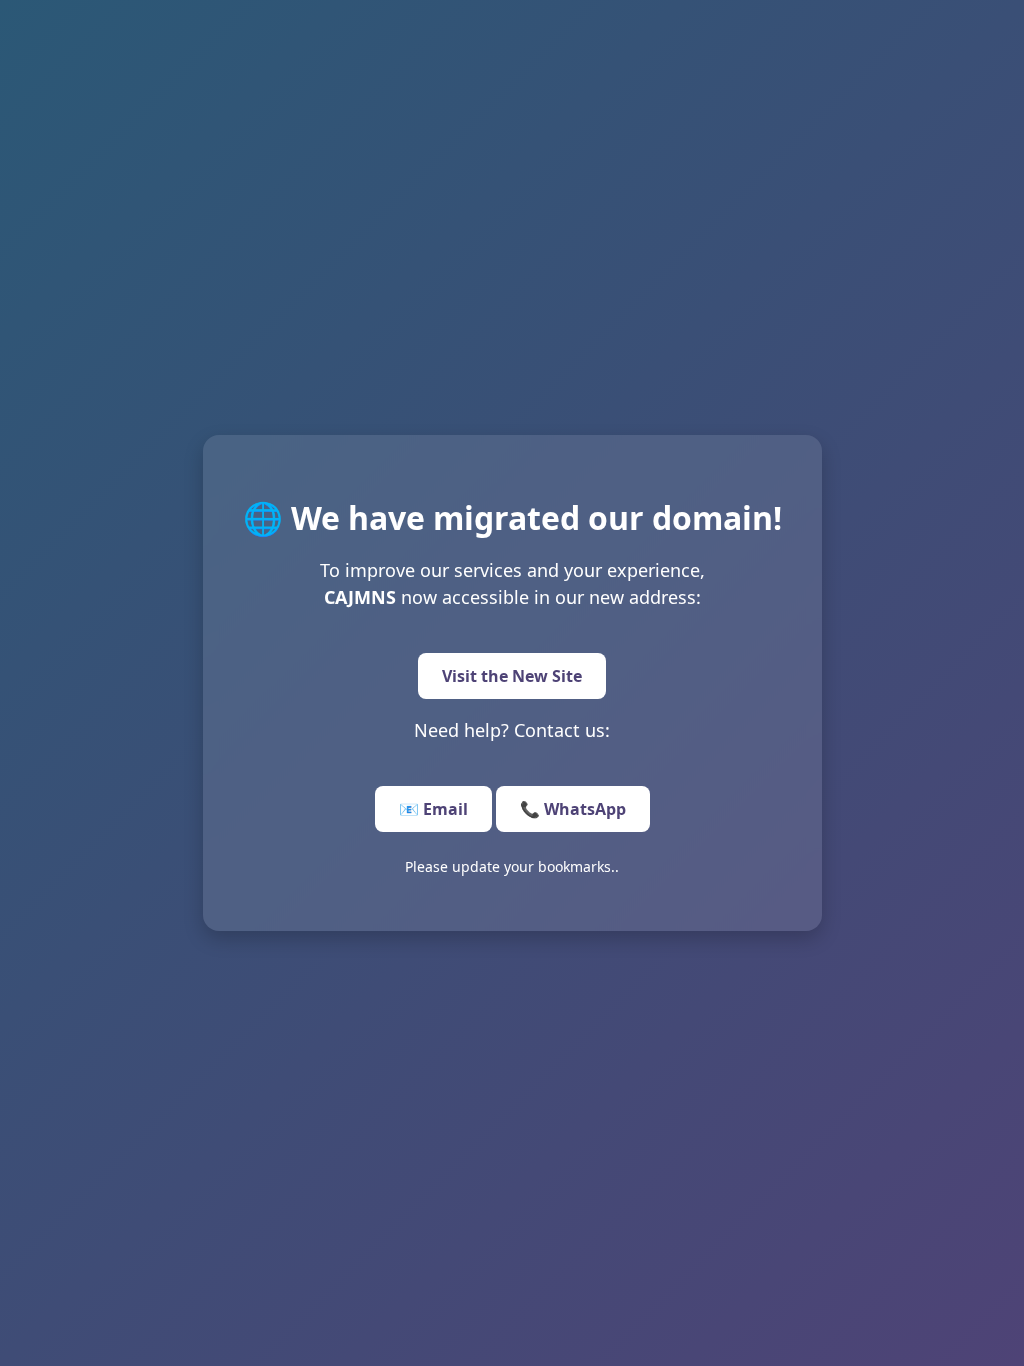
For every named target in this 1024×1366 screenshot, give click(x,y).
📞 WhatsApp (573, 809)
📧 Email (433, 809)
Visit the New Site (512, 676)
